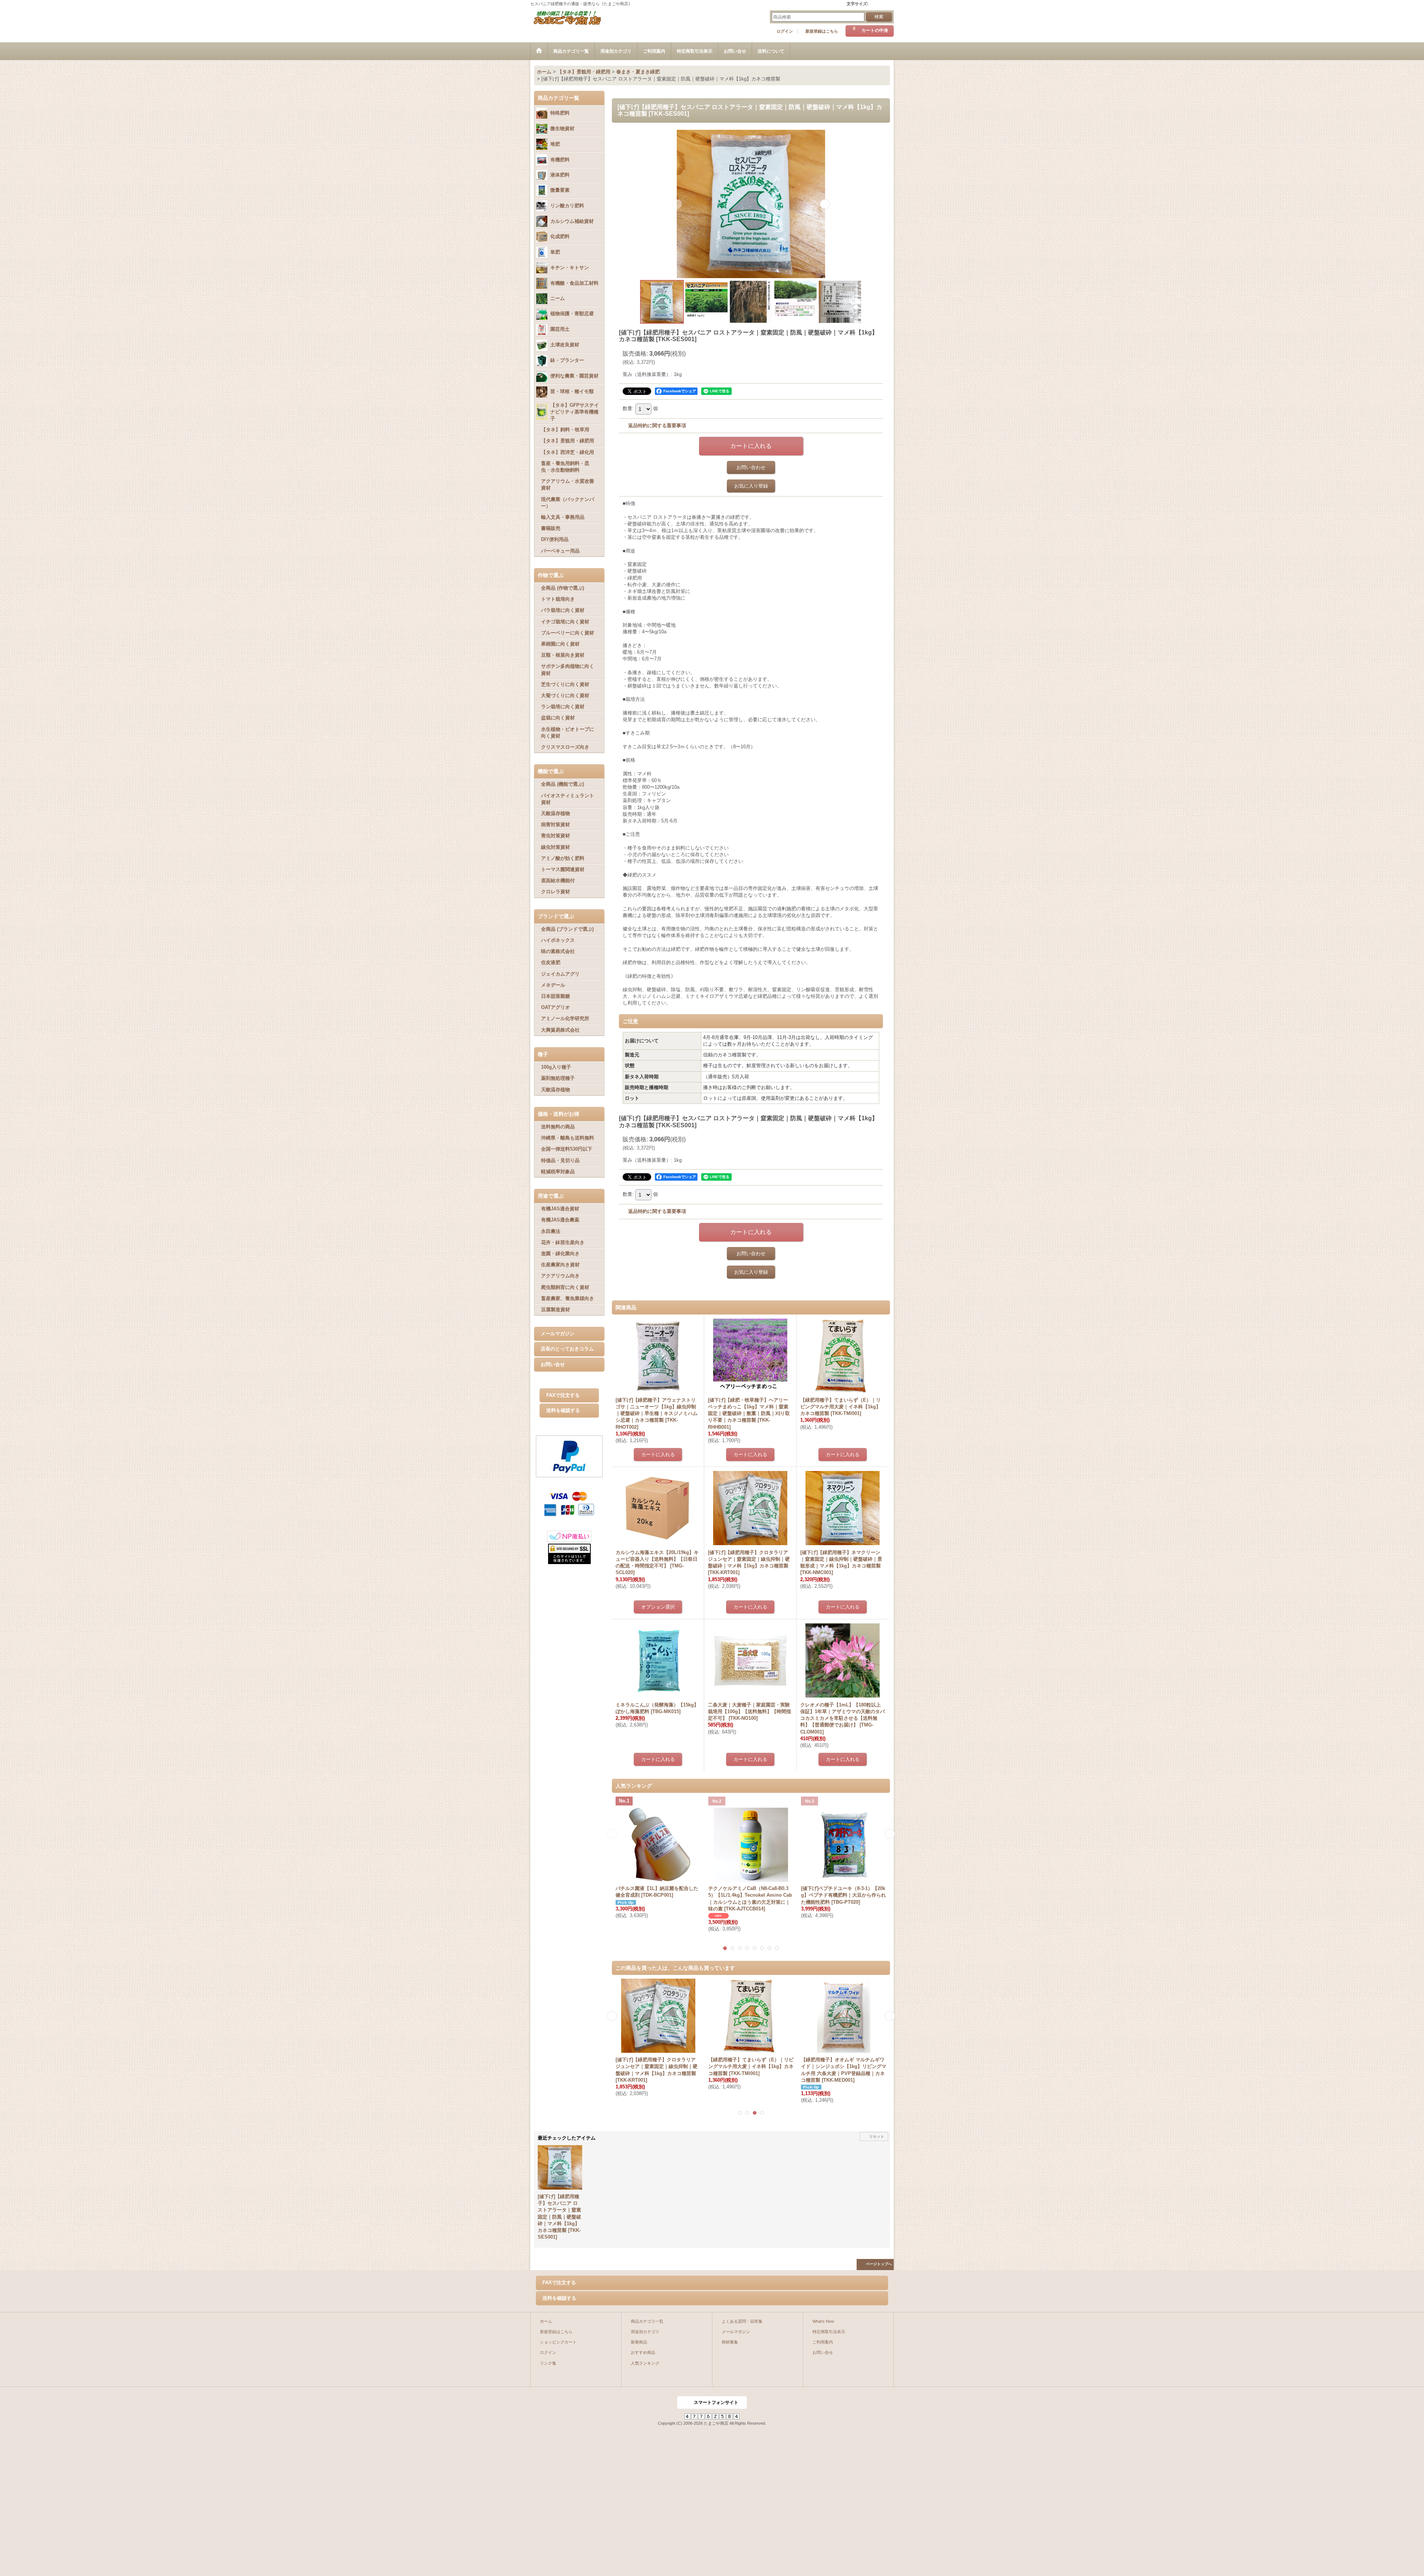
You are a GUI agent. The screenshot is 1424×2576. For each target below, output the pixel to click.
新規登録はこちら (822, 31)
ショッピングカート (558, 2342)
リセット (877, 2136)
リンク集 (548, 2363)
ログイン (785, 31)
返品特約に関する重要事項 (657, 426)
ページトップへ (879, 2264)
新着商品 (639, 2342)
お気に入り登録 (751, 486)
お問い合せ (553, 1364)
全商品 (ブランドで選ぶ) (567, 929)
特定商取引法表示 (829, 2332)
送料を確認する (563, 1410)
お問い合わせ (751, 467)
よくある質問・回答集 (742, 2321)
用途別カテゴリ (645, 2332)
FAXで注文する (563, 1395)
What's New (823, 2321)
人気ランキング (645, 2363)
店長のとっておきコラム (567, 1349)
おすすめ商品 (643, 2352)
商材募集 (730, 2342)
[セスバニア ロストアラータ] (751, 204)
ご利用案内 (823, 2342)
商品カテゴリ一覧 (647, 2321)
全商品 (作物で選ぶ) (563, 588)
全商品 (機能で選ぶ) (563, 784)
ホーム (546, 2321)
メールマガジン (558, 1334)
